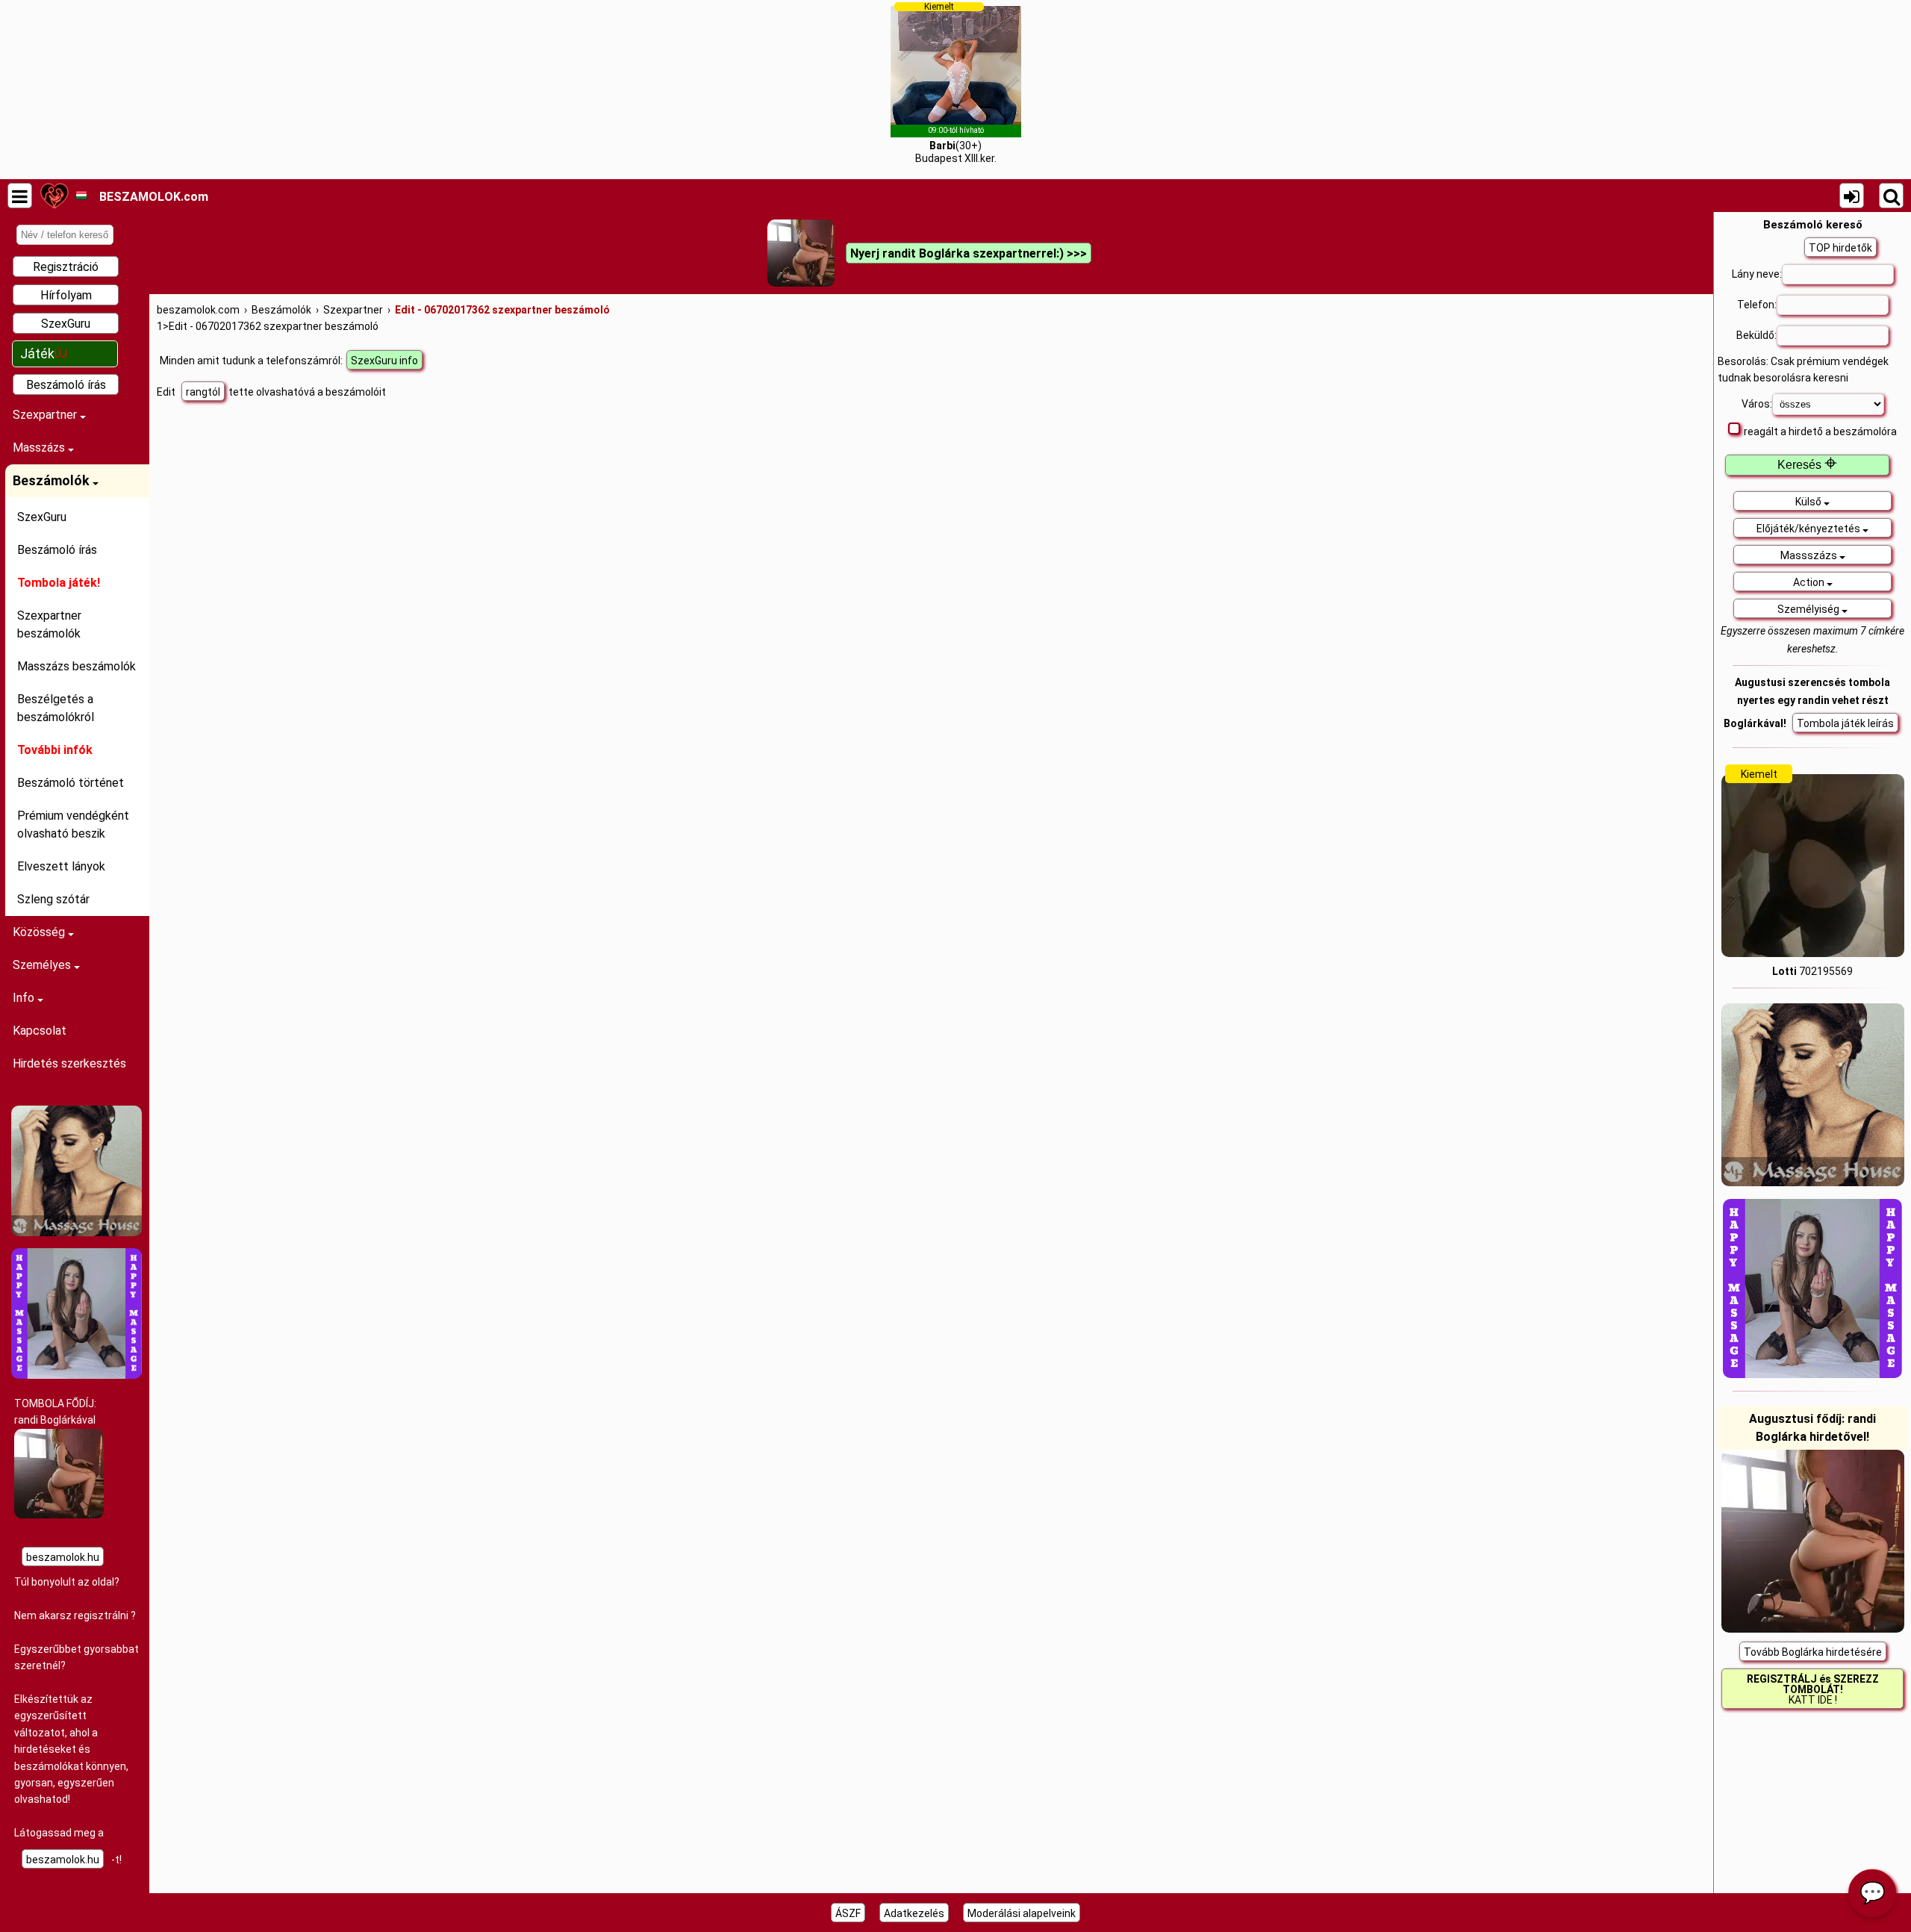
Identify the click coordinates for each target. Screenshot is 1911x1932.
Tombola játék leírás (1845, 723)
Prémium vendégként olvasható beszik (73, 825)
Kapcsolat (40, 1031)
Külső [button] (1809, 502)
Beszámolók (53, 480)
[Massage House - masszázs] (77, 1233)
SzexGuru (66, 324)
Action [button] (1810, 582)
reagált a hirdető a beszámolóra (1820, 431)
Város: (1757, 404)
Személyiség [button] (1809, 609)
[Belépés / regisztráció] (1852, 196)
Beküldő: (1756, 335)
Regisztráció (66, 267)
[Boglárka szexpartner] (59, 1515)
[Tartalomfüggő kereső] (1891, 196)
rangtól (203, 392)
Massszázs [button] (1810, 555)
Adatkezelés (914, 1913)
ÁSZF (848, 1913)
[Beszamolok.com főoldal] (54, 196)
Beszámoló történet (71, 783)
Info (25, 998)
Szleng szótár (53, 899)
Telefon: (1757, 305)
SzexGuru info (384, 361)
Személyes (43, 965)
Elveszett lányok (61, 866)
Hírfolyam (66, 295)
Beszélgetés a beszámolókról (56, 708)
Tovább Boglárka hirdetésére (1813, 1652)
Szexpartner (46, 415)
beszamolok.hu (63, 1557)
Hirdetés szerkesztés (69, 1063)
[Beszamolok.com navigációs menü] (20, 196)
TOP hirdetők (1840, 248)
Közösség (40, 932)
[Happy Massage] (77, 1375)
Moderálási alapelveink (1022, 1913)
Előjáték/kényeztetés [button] (1809, 529)
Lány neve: (1757, 274)
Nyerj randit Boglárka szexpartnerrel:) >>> (969, 253)
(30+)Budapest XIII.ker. (956, 83)
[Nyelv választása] (81, 196)
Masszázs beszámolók (77, 666)
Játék (44, 353)
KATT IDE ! (1813, 1689)
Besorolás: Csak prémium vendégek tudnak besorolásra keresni (1803, 370)
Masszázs (40, 448)
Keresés (1807, 465)
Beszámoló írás (66, 385)
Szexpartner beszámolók (49, 624)
